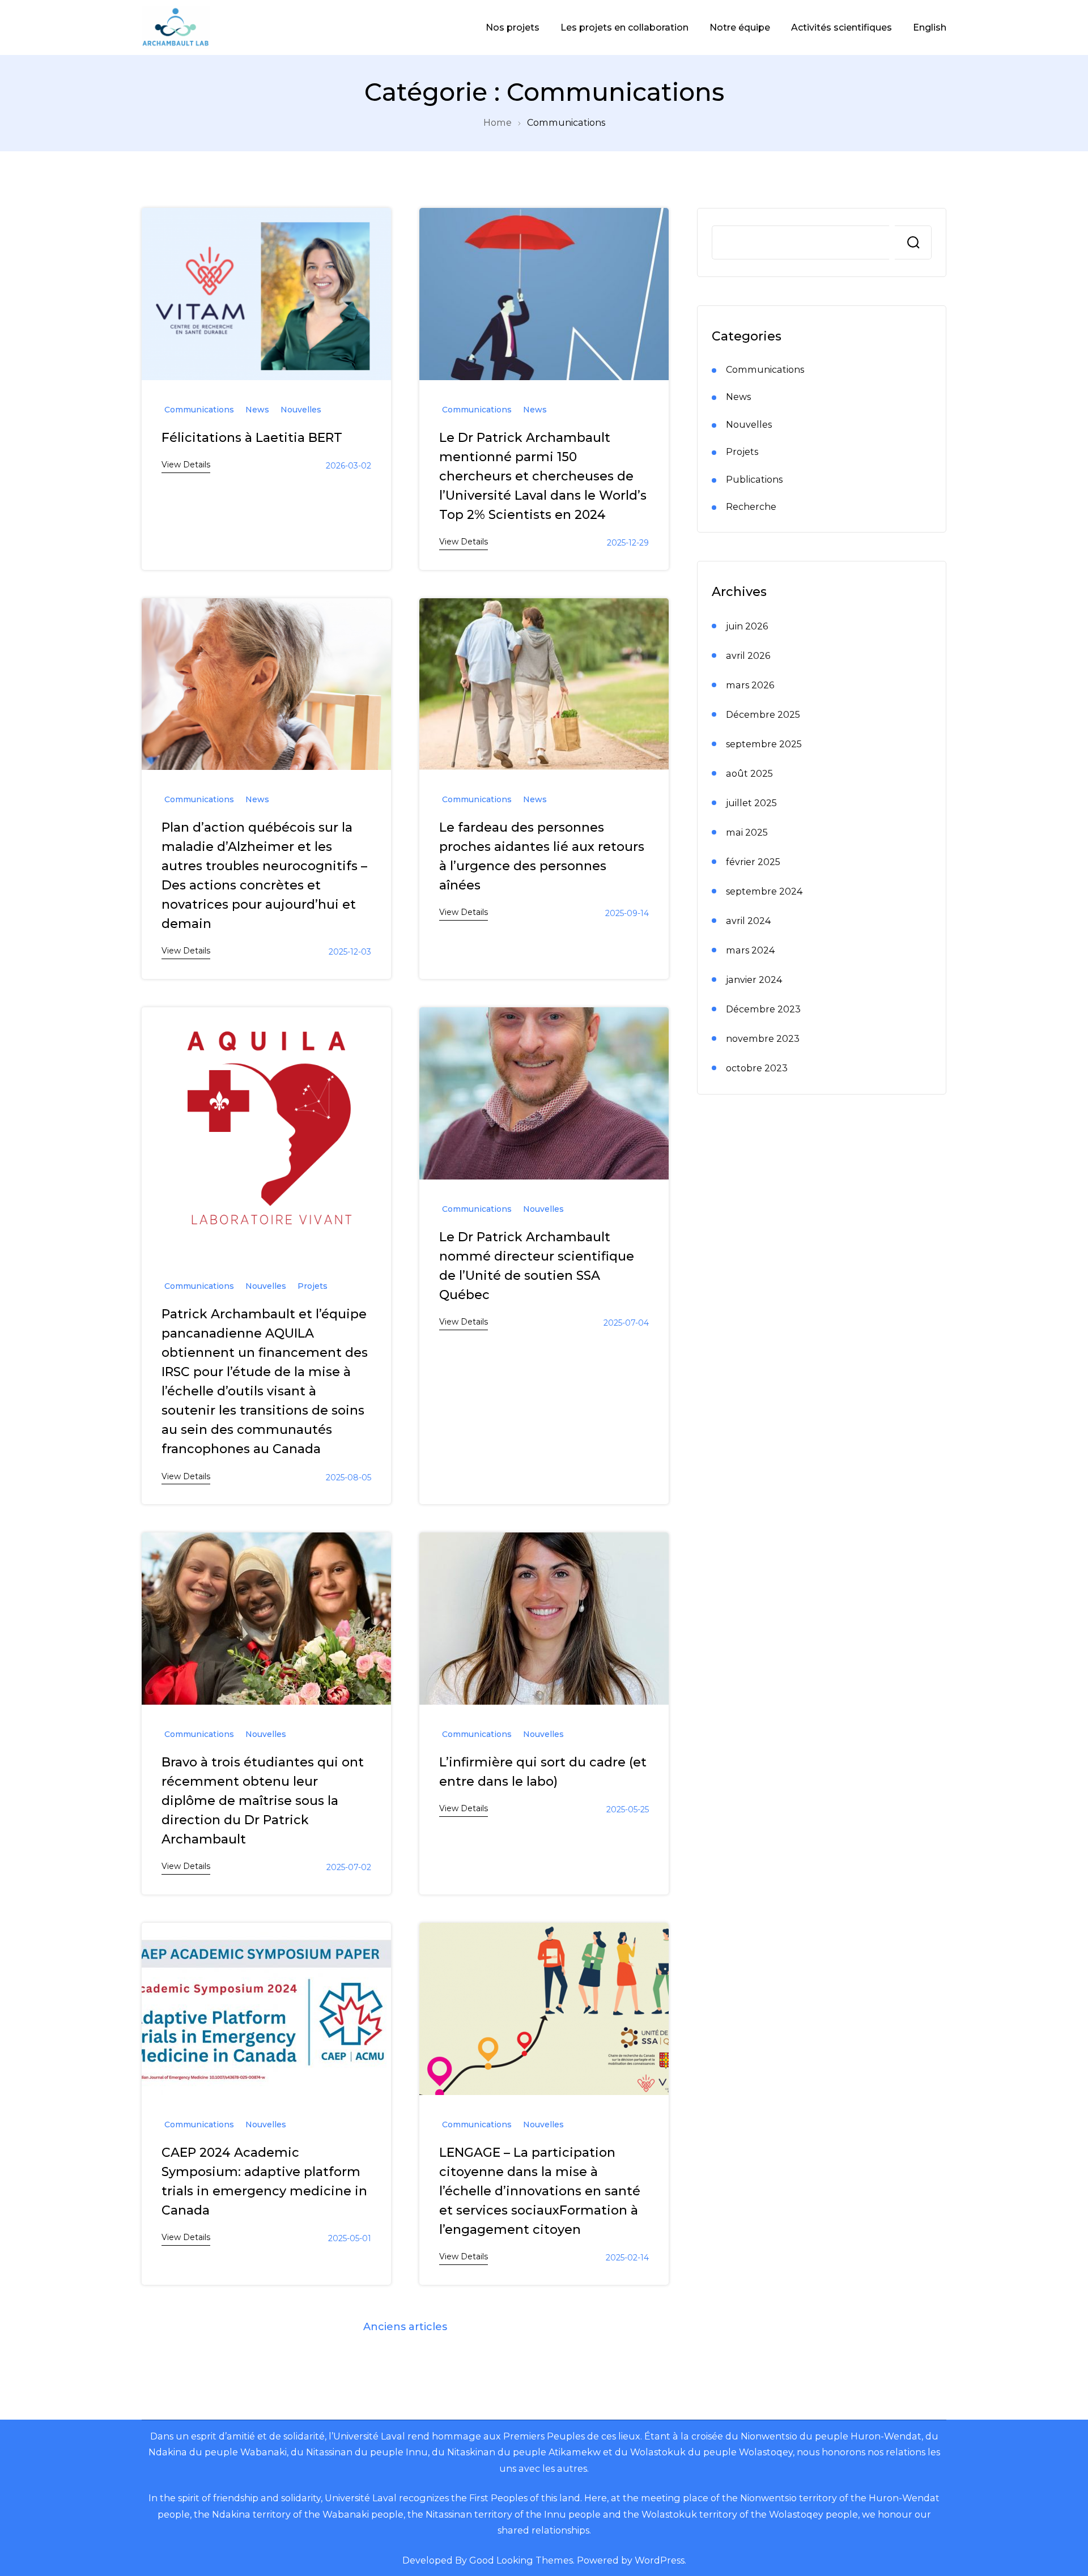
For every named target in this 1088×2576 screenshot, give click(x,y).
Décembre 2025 (763, 714)
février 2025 (753, 862)
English (930, 27)
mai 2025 (747, 832)
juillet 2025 (751, 803)
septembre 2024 (764, 891)
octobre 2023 (757, 1068)
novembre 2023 (763, 1038)
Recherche (913, 242)
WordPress (660, 2560)
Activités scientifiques (841, 27)
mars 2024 (750, 950)
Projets (313, 1286)
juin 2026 (747, 626)
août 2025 (749, 773)
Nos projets (513, 27)
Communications (199, 410)
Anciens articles (405, 2327)
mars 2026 (750, 685)
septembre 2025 (764, 744)
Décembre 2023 (763, 1009)
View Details (186, 465)
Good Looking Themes (521, 2560)
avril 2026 (748, 655)
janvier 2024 (754, 980)
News (257, 410)
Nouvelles (301, 410)
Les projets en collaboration (624, 27)
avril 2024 (748, 921)
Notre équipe (740, 27)
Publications (754, 479)
